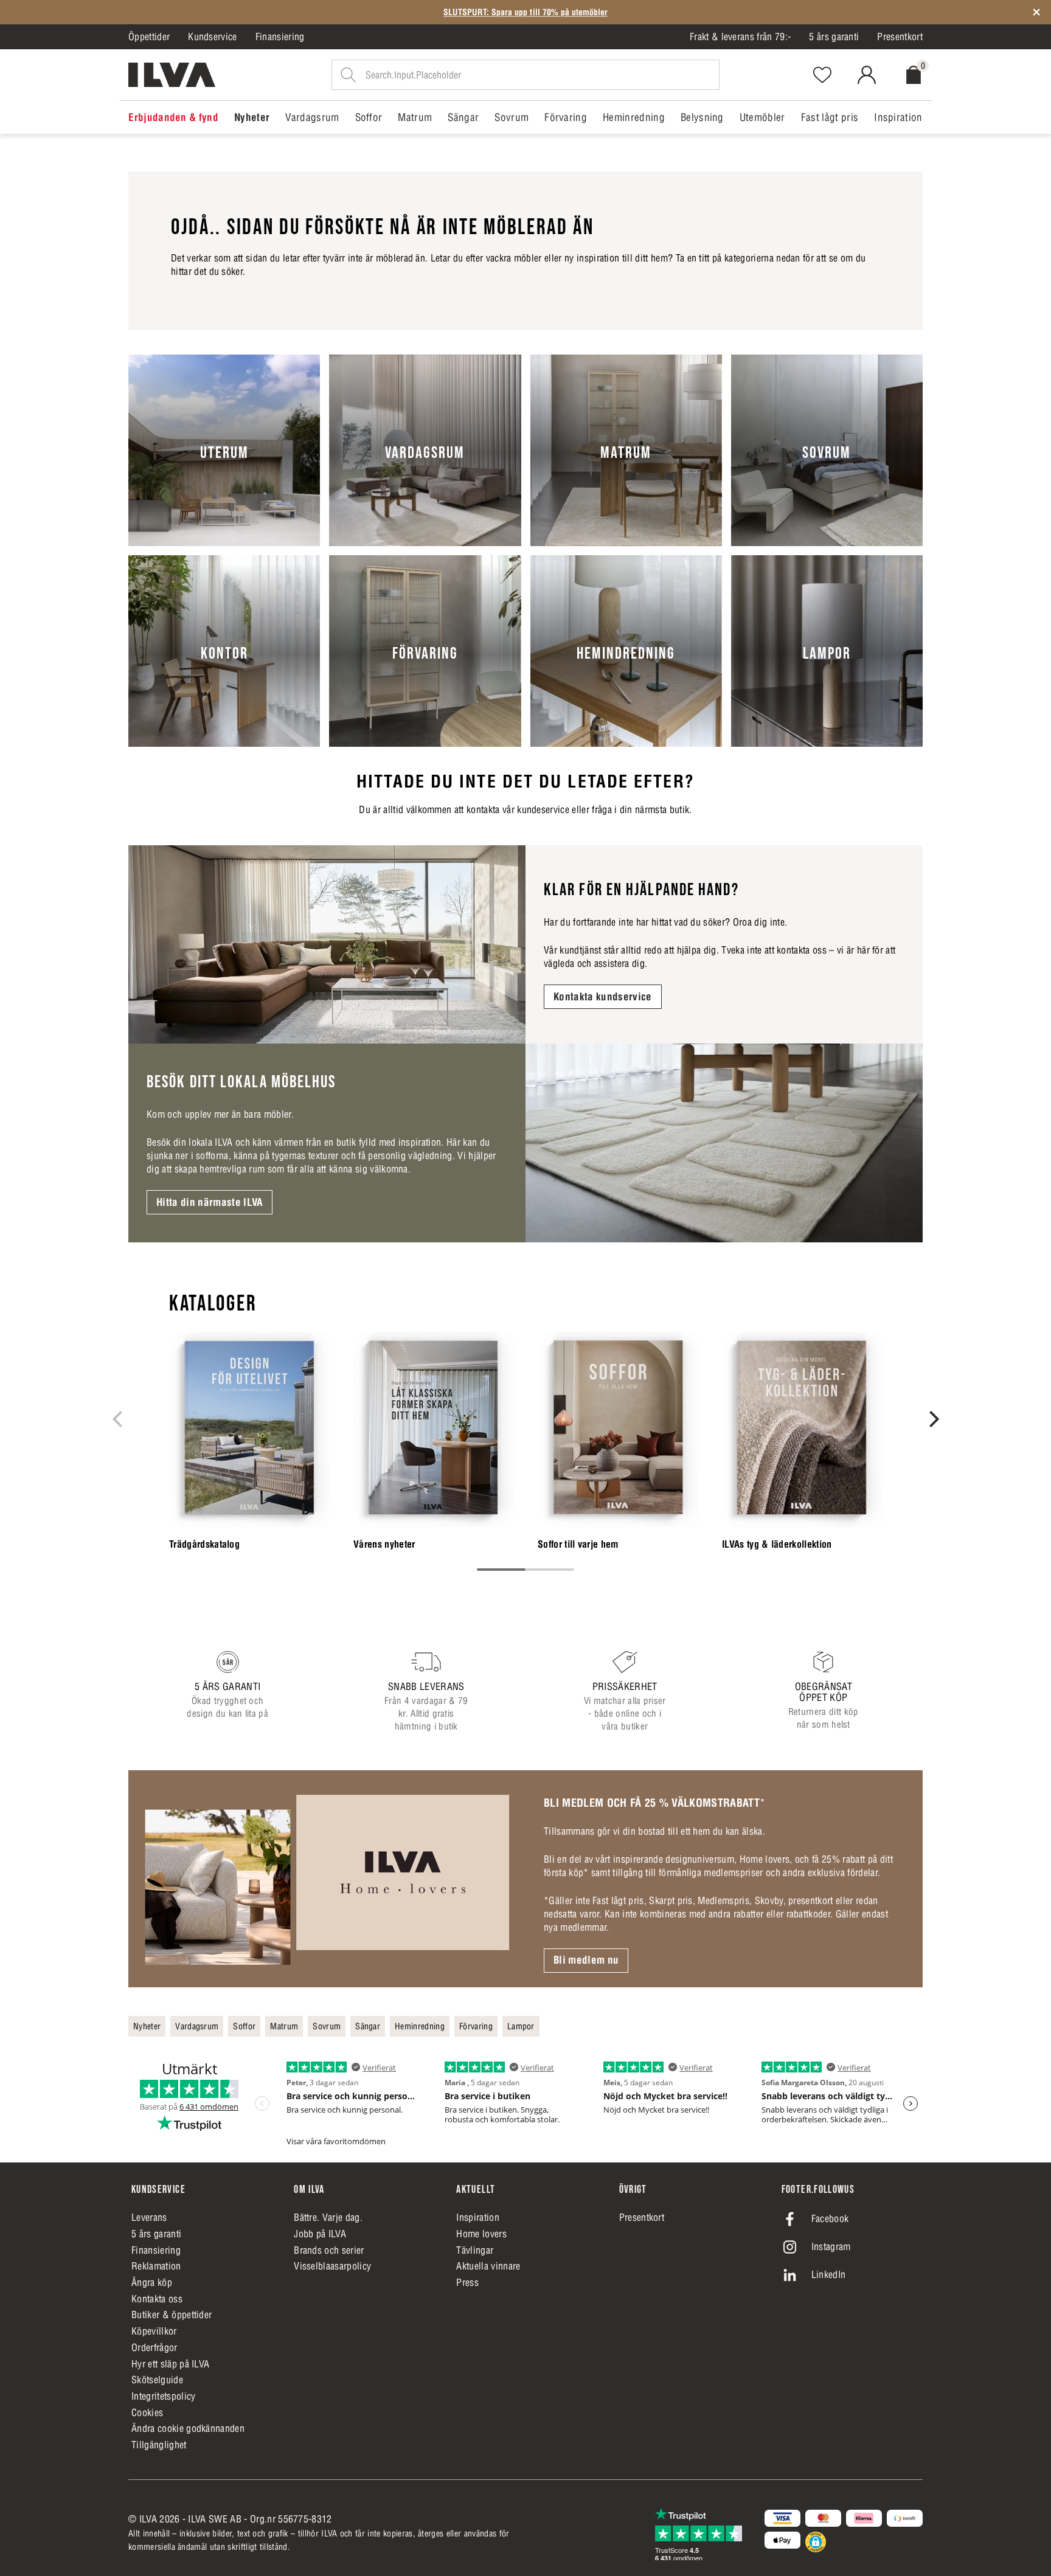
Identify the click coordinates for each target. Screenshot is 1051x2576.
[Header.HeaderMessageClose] (1036, 12)
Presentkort (900, 36)
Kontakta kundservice (603, 997)
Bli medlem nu (586, 1960)
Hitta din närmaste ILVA (210, 1202)
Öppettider (149, 36)
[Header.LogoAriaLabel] (172, 75)
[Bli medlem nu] (327, 1878)
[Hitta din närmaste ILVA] (724, 1143)
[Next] (932, 1419)
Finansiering (280, 36)
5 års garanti (834, 36)
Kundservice (213, 36)
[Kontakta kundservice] (327, 945)
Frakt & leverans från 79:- (740, 36)
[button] (816, 2542)
